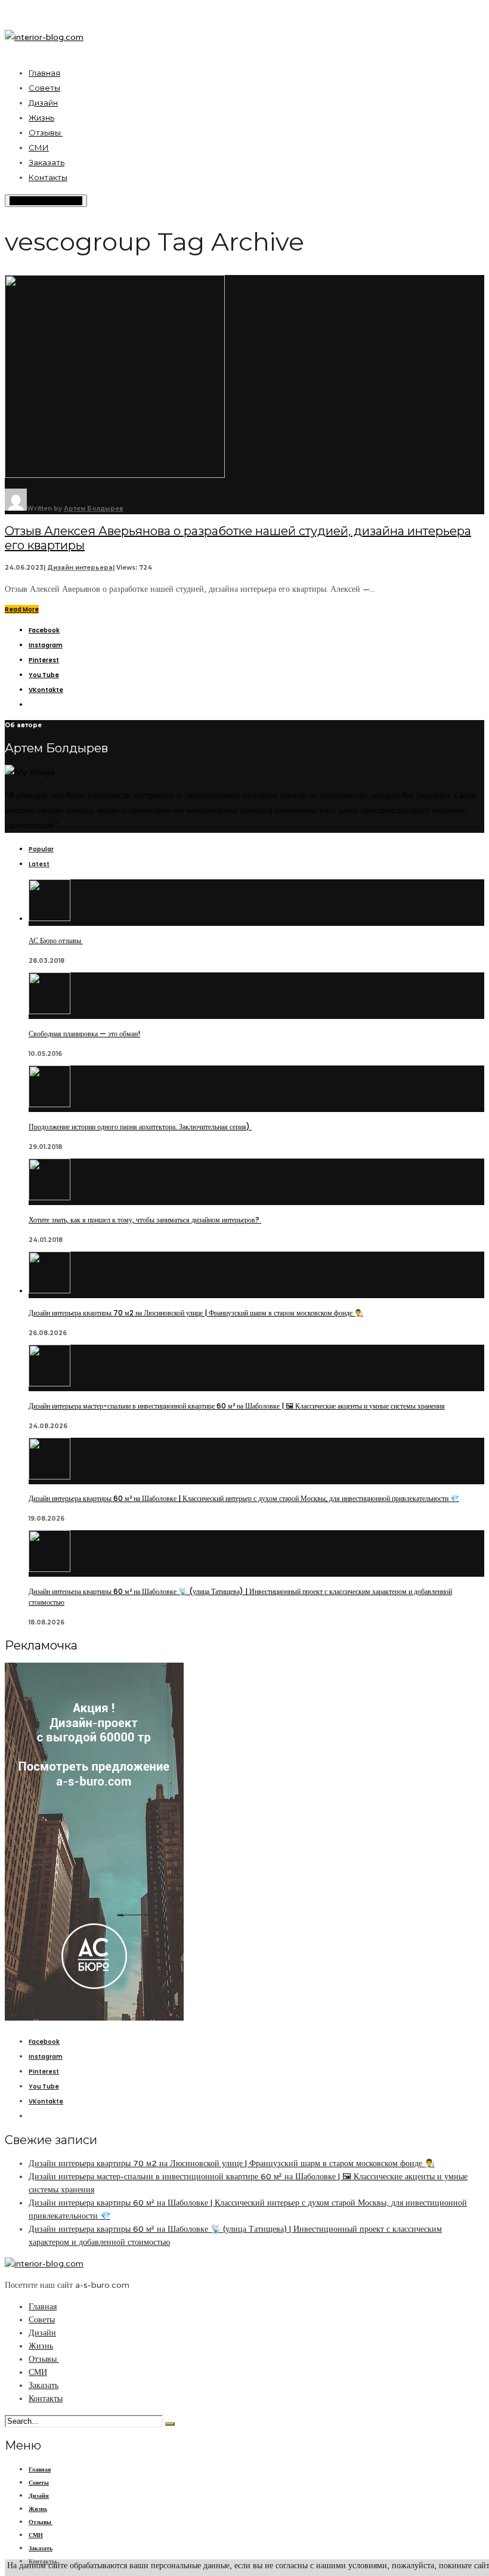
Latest (39, 864)
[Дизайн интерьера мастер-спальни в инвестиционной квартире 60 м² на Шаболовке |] (49, 1384)
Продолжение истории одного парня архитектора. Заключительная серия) (140, 1127)
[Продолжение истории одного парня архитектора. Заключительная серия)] (49, 1105)
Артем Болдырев (94, 509)
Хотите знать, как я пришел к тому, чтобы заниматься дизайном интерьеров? (145, 1220)
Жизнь (41, 118)
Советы (44, 88)
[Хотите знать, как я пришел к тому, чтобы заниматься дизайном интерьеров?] (49, 1198)
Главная (44, 73)
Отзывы (46, 132)
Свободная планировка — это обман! (84, 1034)
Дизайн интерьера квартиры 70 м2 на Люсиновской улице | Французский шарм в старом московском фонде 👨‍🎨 (196, 1313)
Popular (41, 849)
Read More (22, 609)
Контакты (48, 177)
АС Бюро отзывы (56, 940)
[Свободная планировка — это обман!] (49, 1011)
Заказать (47, 162)
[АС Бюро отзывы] (49, 918)
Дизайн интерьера (80, 568)
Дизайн (43, 103)
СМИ (39, 147)
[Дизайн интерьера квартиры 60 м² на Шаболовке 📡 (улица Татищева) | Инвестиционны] (49, 1569)
